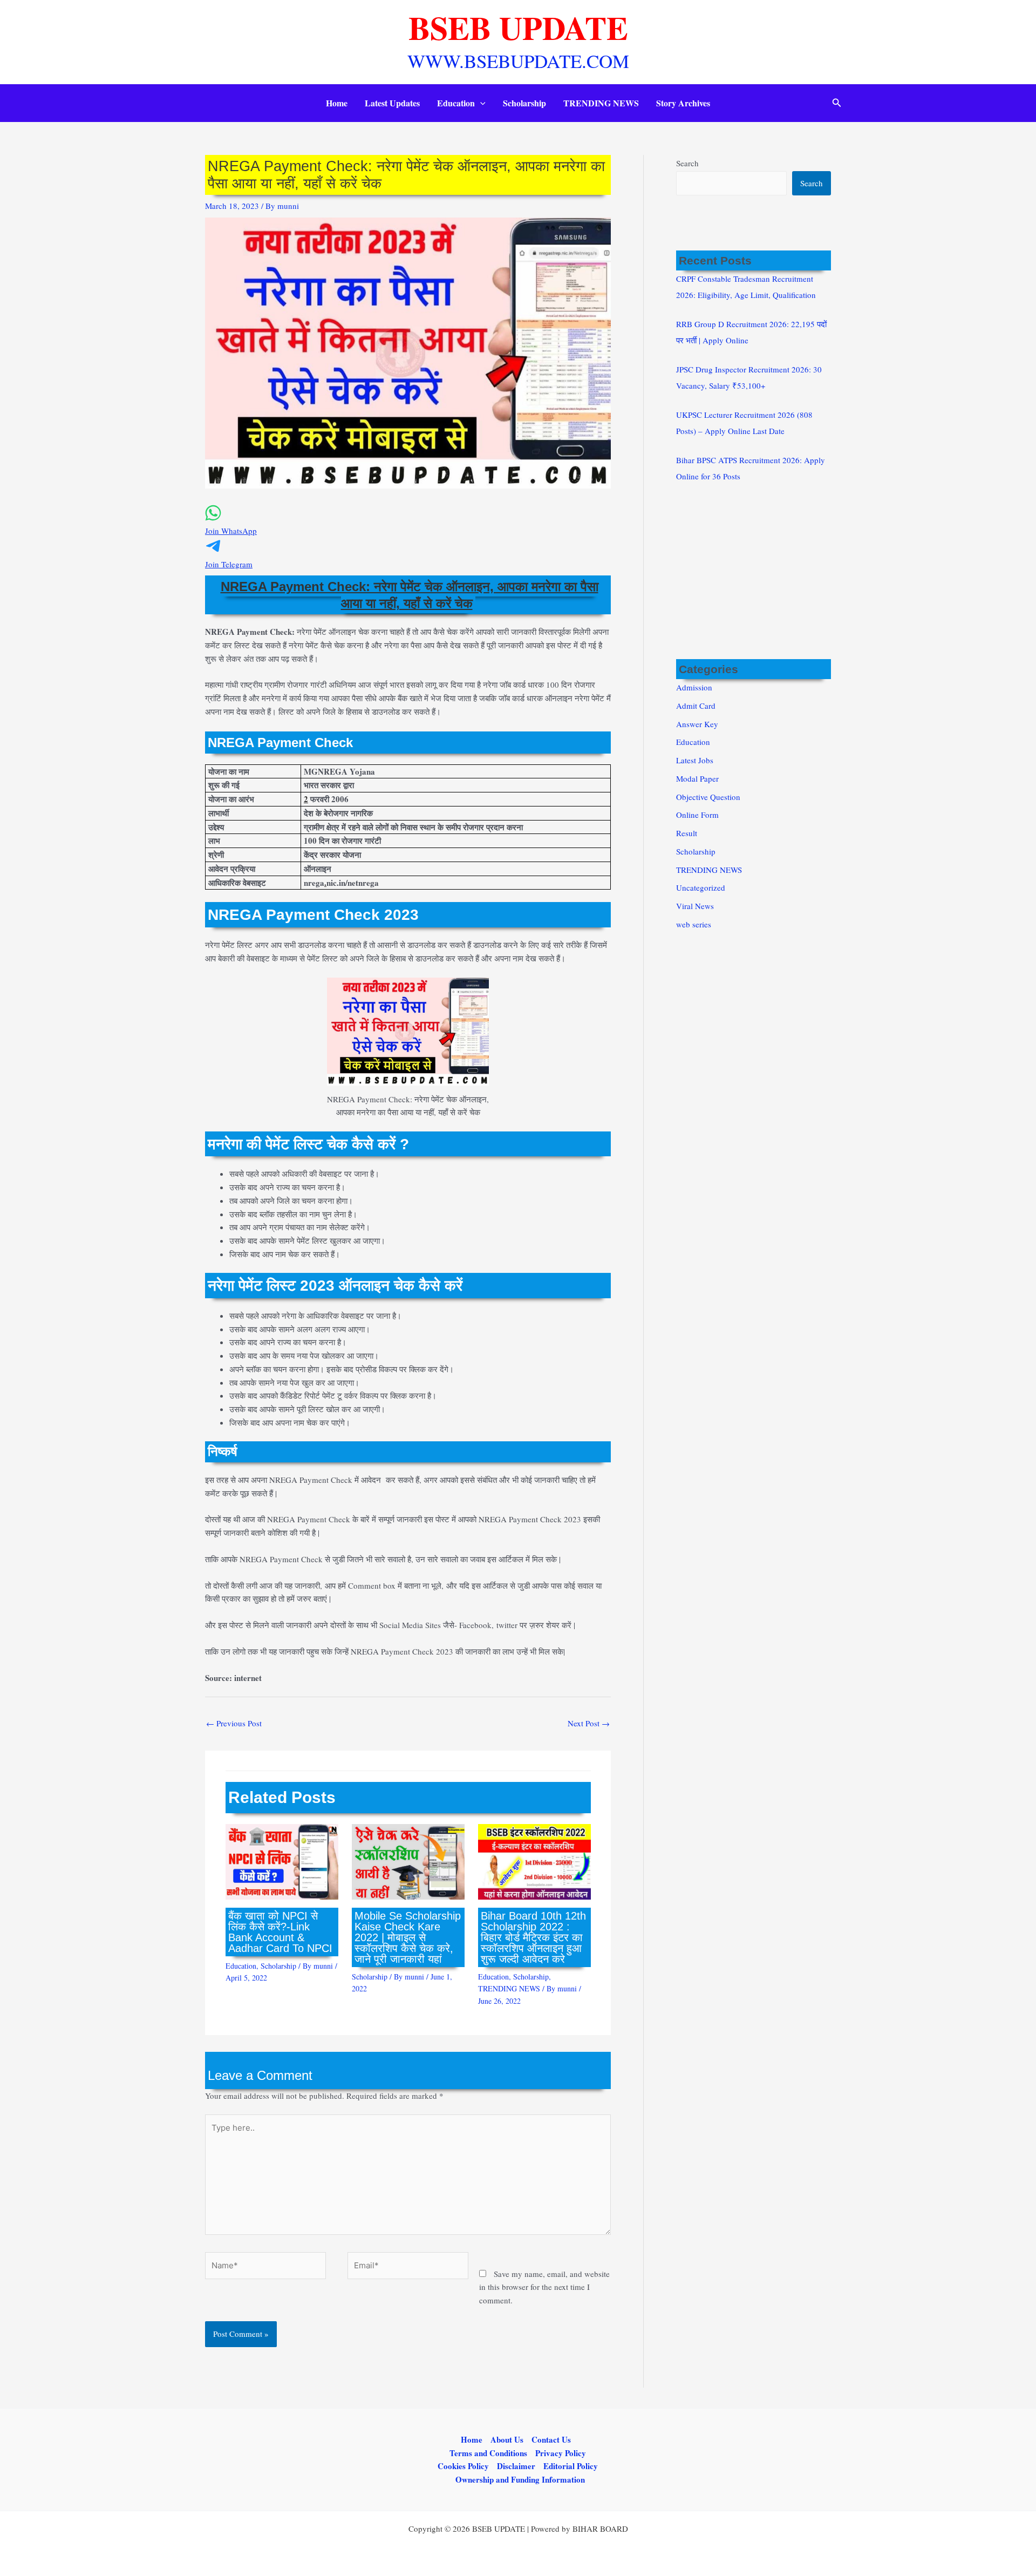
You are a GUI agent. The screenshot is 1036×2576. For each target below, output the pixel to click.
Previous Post (234, 1723)
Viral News (695, 906)
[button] (480, 103)
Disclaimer (516, 2466)
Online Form (697, 815)
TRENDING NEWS (601, 103)
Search (687, 163)
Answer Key (697, 724)
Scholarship (524, 103)
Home (337, 103)
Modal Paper (697, 778)
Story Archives (683, 103)
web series (694, 924)
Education (456, 103)
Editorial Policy (571, 2466)
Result (687, 833)
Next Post (589, 1723)
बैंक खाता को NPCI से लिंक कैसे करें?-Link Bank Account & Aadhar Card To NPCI (280, 1932)
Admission (694, 687)
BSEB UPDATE (518, 27)
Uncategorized (701, 887)
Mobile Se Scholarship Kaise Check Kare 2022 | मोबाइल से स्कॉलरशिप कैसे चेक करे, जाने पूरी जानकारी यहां (408, 1937)
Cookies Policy (463, 2466)
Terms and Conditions (488, 2453)
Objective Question (708, 797)
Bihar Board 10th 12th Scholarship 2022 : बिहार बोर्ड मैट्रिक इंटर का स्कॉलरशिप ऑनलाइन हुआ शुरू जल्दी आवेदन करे (533, 1937)
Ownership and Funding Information (520, 2479)
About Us (507, 2439)
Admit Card (696, 706)
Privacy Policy (561, 2453)
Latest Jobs (695, 760)
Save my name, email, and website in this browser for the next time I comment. (544, 2287)
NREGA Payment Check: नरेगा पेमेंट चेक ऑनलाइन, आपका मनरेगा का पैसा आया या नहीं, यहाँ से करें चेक (410, 595)
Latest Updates (392, 103)
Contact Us (551, 2439)
